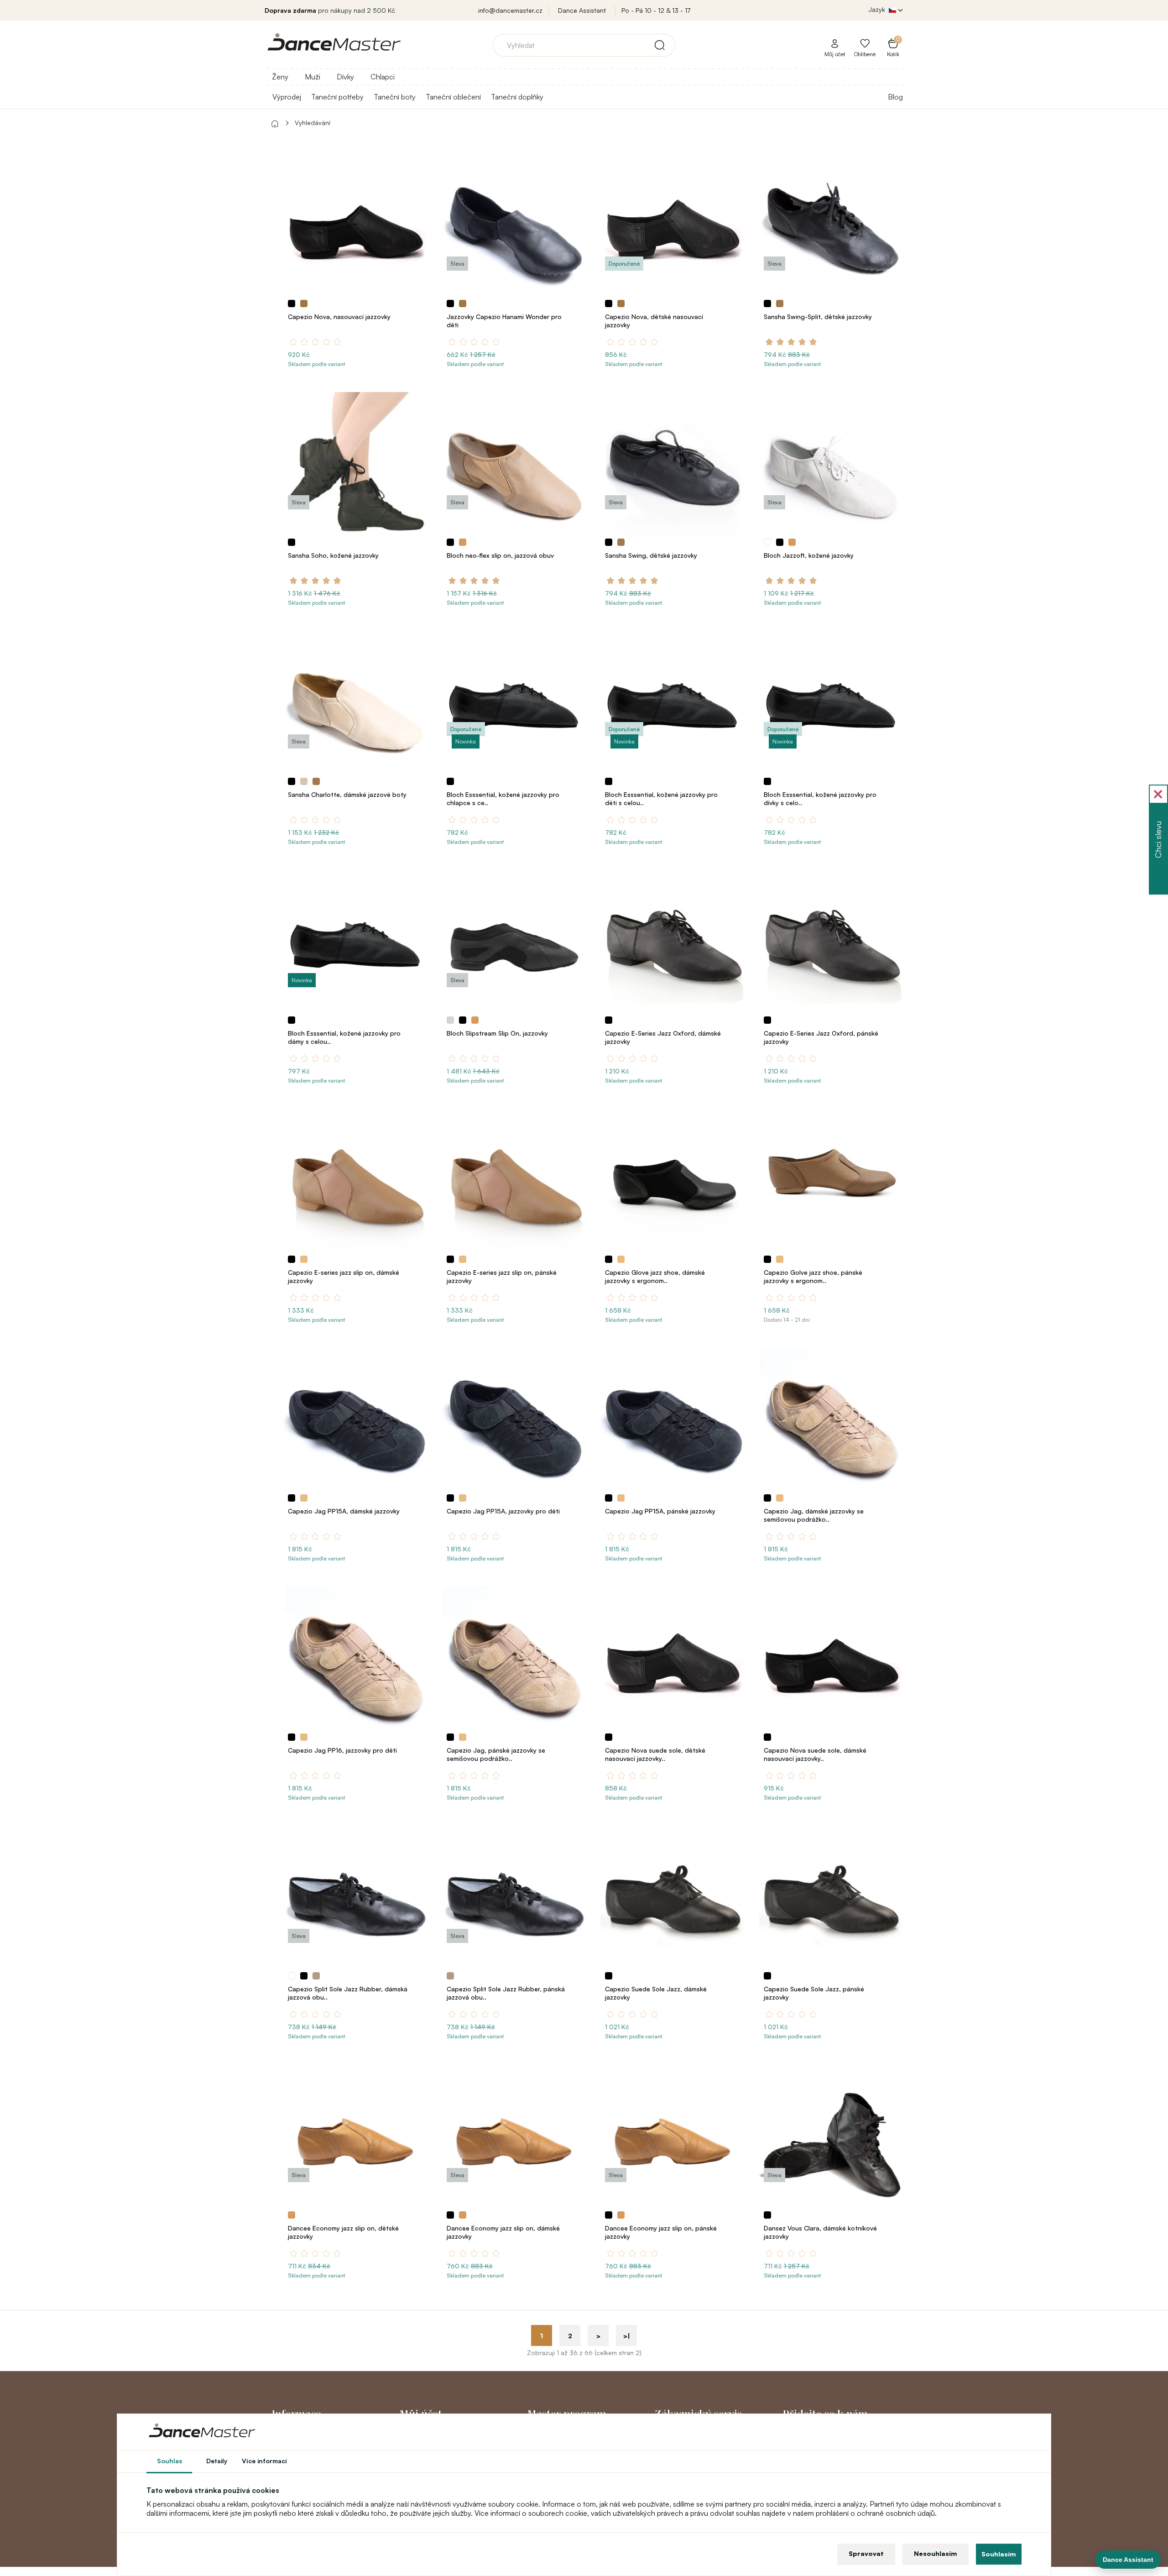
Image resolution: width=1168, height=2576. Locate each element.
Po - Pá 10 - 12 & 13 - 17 (656, 10)
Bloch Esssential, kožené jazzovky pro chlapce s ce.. (503, 798)
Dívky (345, 77)
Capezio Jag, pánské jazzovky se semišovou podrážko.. (496, 1754)
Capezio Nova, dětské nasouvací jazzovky (654, 321)
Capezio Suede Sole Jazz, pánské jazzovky (814, 1993)
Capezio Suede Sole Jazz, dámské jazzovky (656, 1993)
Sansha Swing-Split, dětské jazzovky (818, 317)
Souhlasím (999, 2554)
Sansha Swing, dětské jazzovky (651, 555)
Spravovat (866, 2553)
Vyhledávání (313, 123)
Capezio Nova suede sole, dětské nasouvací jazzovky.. (655, 1754)
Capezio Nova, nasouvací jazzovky (339, 317)
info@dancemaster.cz (510, 10)
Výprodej (287, 97)
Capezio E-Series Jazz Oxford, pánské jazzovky (821, 1037)
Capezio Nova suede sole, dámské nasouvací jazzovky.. (815, 1754)
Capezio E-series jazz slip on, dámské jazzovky (344, 1276)
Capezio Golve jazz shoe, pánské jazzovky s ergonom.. (813, 1276)
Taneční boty (395, 97)
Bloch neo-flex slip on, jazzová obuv (500, 555)
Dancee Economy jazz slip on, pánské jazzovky (661, 2232)
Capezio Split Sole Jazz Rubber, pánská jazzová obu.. (506, 1993)
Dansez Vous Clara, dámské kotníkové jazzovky (820, 2232)
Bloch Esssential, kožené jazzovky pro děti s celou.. (661, 798)
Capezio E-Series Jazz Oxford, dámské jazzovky (663, 1037)
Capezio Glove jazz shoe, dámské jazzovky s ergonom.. (655, 1276)
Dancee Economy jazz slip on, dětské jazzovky (343, 2232)
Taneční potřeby (337, 97)
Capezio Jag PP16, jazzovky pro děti (342, 1750)
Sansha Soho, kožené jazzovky (333, 555)
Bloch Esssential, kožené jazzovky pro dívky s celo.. (820, 798)
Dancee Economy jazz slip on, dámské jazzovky (503, 2232)
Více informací (264, 2461)
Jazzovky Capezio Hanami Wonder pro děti (504, 321)
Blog (895, 97)
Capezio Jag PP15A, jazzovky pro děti (503, 1511)
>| (627, 2336)
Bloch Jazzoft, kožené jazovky (809, 555)
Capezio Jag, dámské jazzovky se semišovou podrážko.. (814, 1515)
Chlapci (383, 77)
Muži (313, 77)
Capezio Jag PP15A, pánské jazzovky (660, 1511)
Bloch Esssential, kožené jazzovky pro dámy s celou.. (344, 1037)
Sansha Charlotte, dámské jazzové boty (347, 794)
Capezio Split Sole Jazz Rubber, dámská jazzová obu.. (348, 1993)
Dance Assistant (582, 10)
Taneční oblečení (453, 97)
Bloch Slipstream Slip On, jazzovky (497, 1033)
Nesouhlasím (936, 2553)
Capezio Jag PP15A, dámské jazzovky (344, 1511)
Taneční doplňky (517, 97)
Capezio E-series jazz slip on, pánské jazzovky (502, 1276)
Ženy (280, 77)
